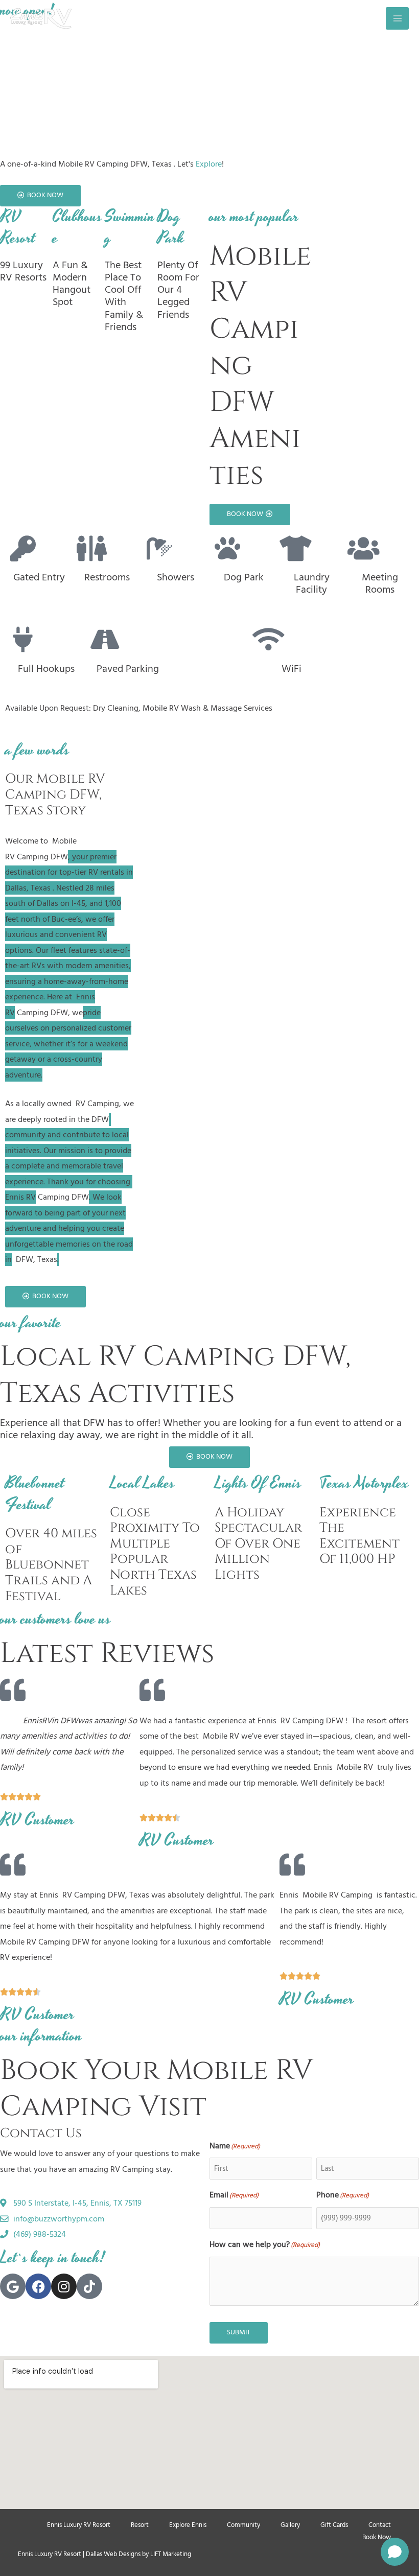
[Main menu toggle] (397, 19)
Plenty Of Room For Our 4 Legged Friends (178, 290)
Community (243, 2525)
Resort (140, 2525)
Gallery (290, 2525)
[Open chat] (395, 2552)
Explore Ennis (188, 2525)
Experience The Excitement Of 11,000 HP (359, 1536)
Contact (380, 2525)
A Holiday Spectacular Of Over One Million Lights (258, 1544)
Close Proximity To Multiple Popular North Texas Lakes (155, 1551)
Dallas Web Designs (113, 2554)
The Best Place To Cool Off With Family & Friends (124, 296)
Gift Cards (334, 2525)
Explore (209, 164)
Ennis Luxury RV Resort (79, 2525)
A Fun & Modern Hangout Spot (72, 284)
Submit (239, 2332)
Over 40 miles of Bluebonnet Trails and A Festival (51, 1565)
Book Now (377, 2537)
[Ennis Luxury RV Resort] (41, 18)
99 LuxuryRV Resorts (23, 271)
